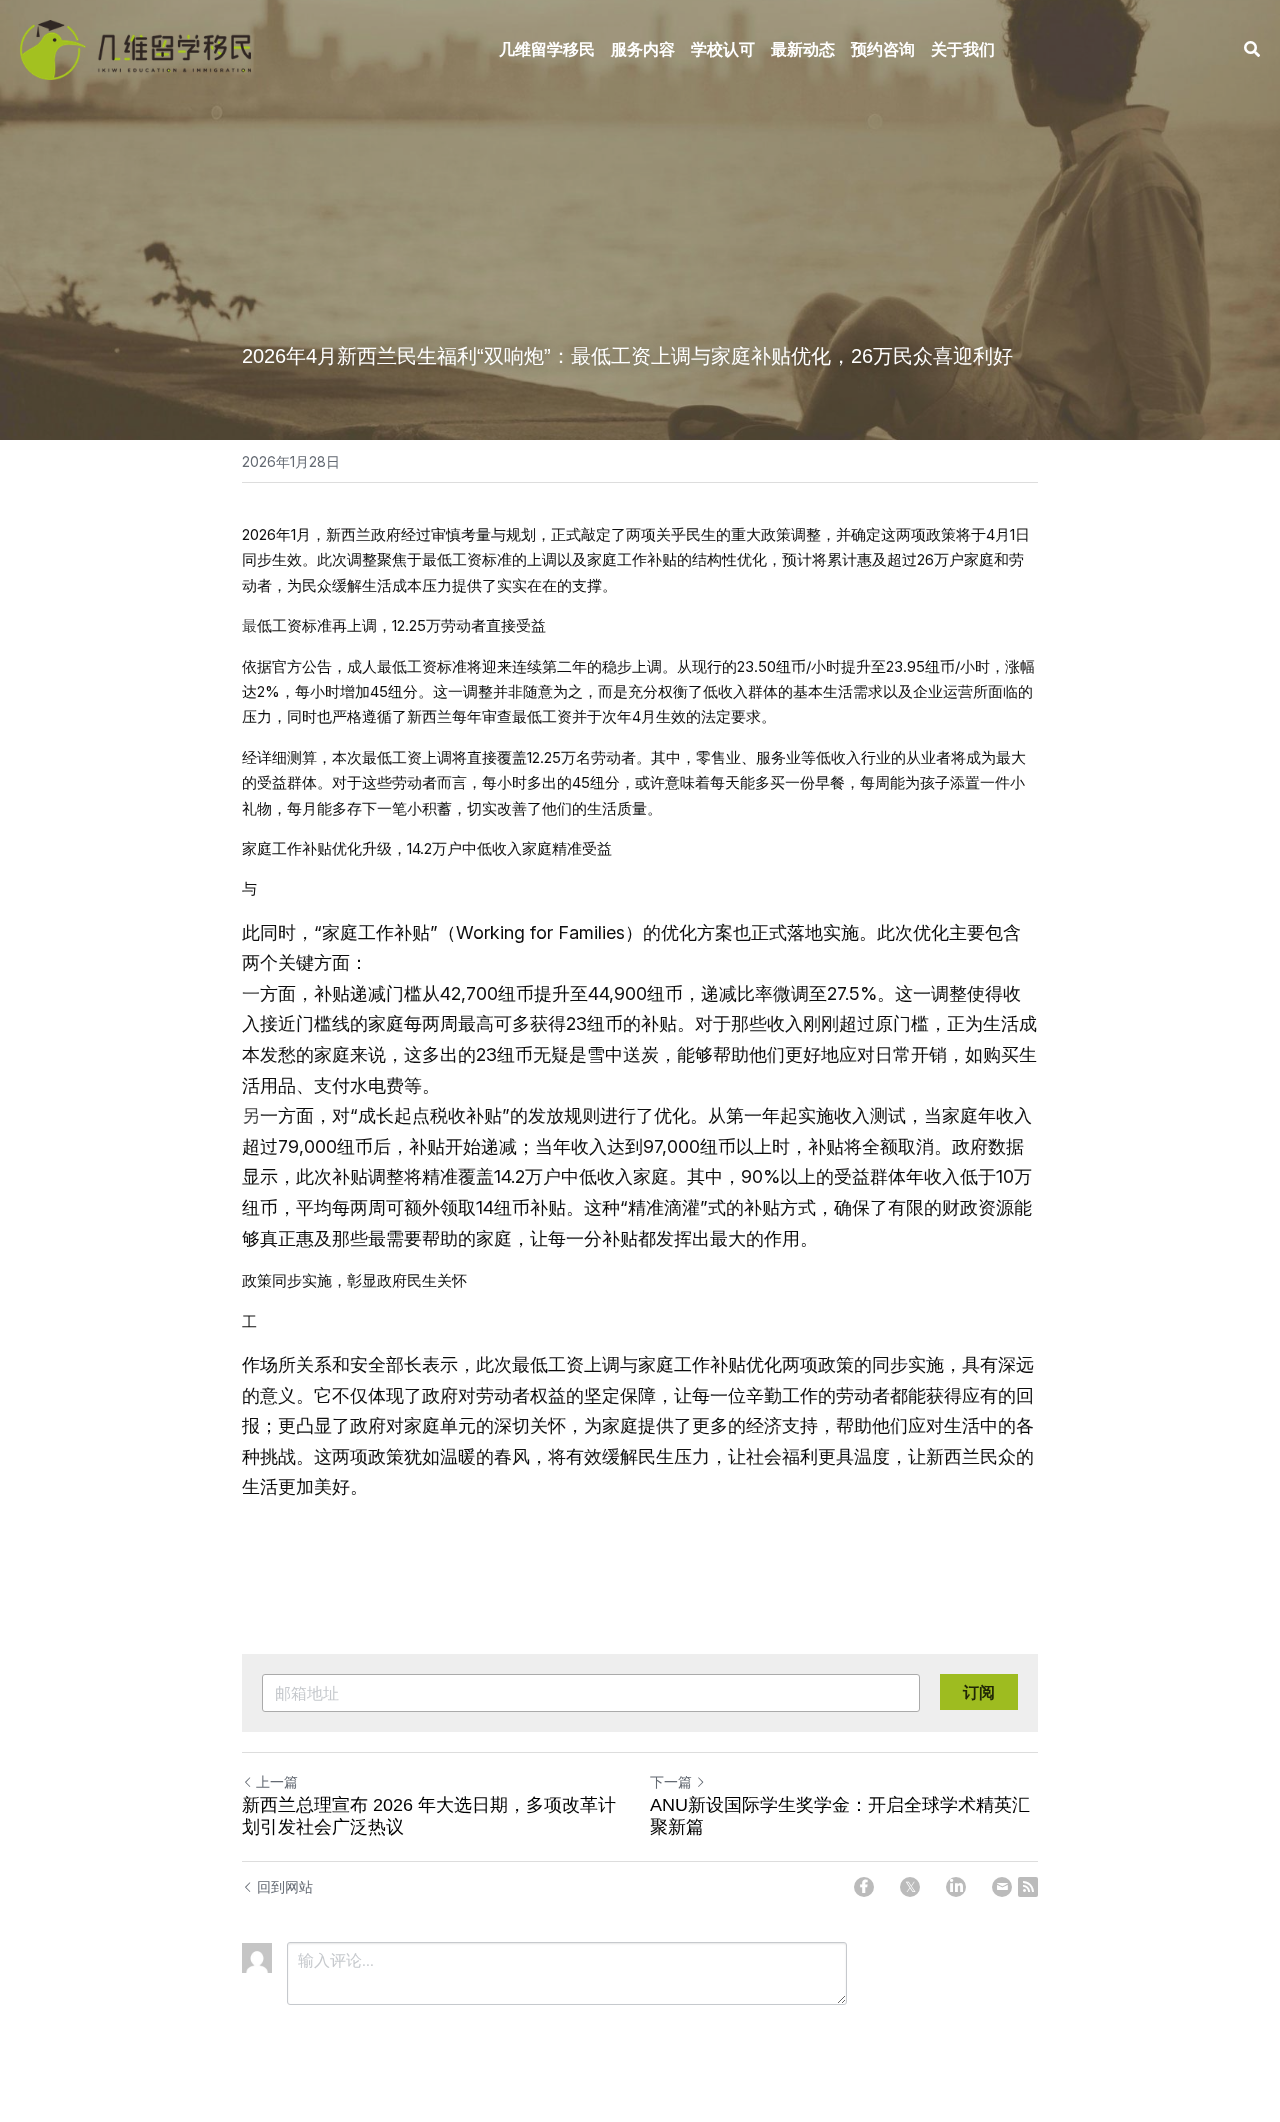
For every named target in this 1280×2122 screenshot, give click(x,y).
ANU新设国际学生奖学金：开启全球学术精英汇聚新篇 (840, 1816)
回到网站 (285, 1886)
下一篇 (671, 1781)
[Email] (1002, 1887)
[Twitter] (910, 1887)
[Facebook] (864, 1887)
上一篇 (277, 1781)
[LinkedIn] (956, 1887)
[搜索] (1252, 49)
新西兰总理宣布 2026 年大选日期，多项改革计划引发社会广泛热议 (429, 1816)
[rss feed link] (1028, 1887)
